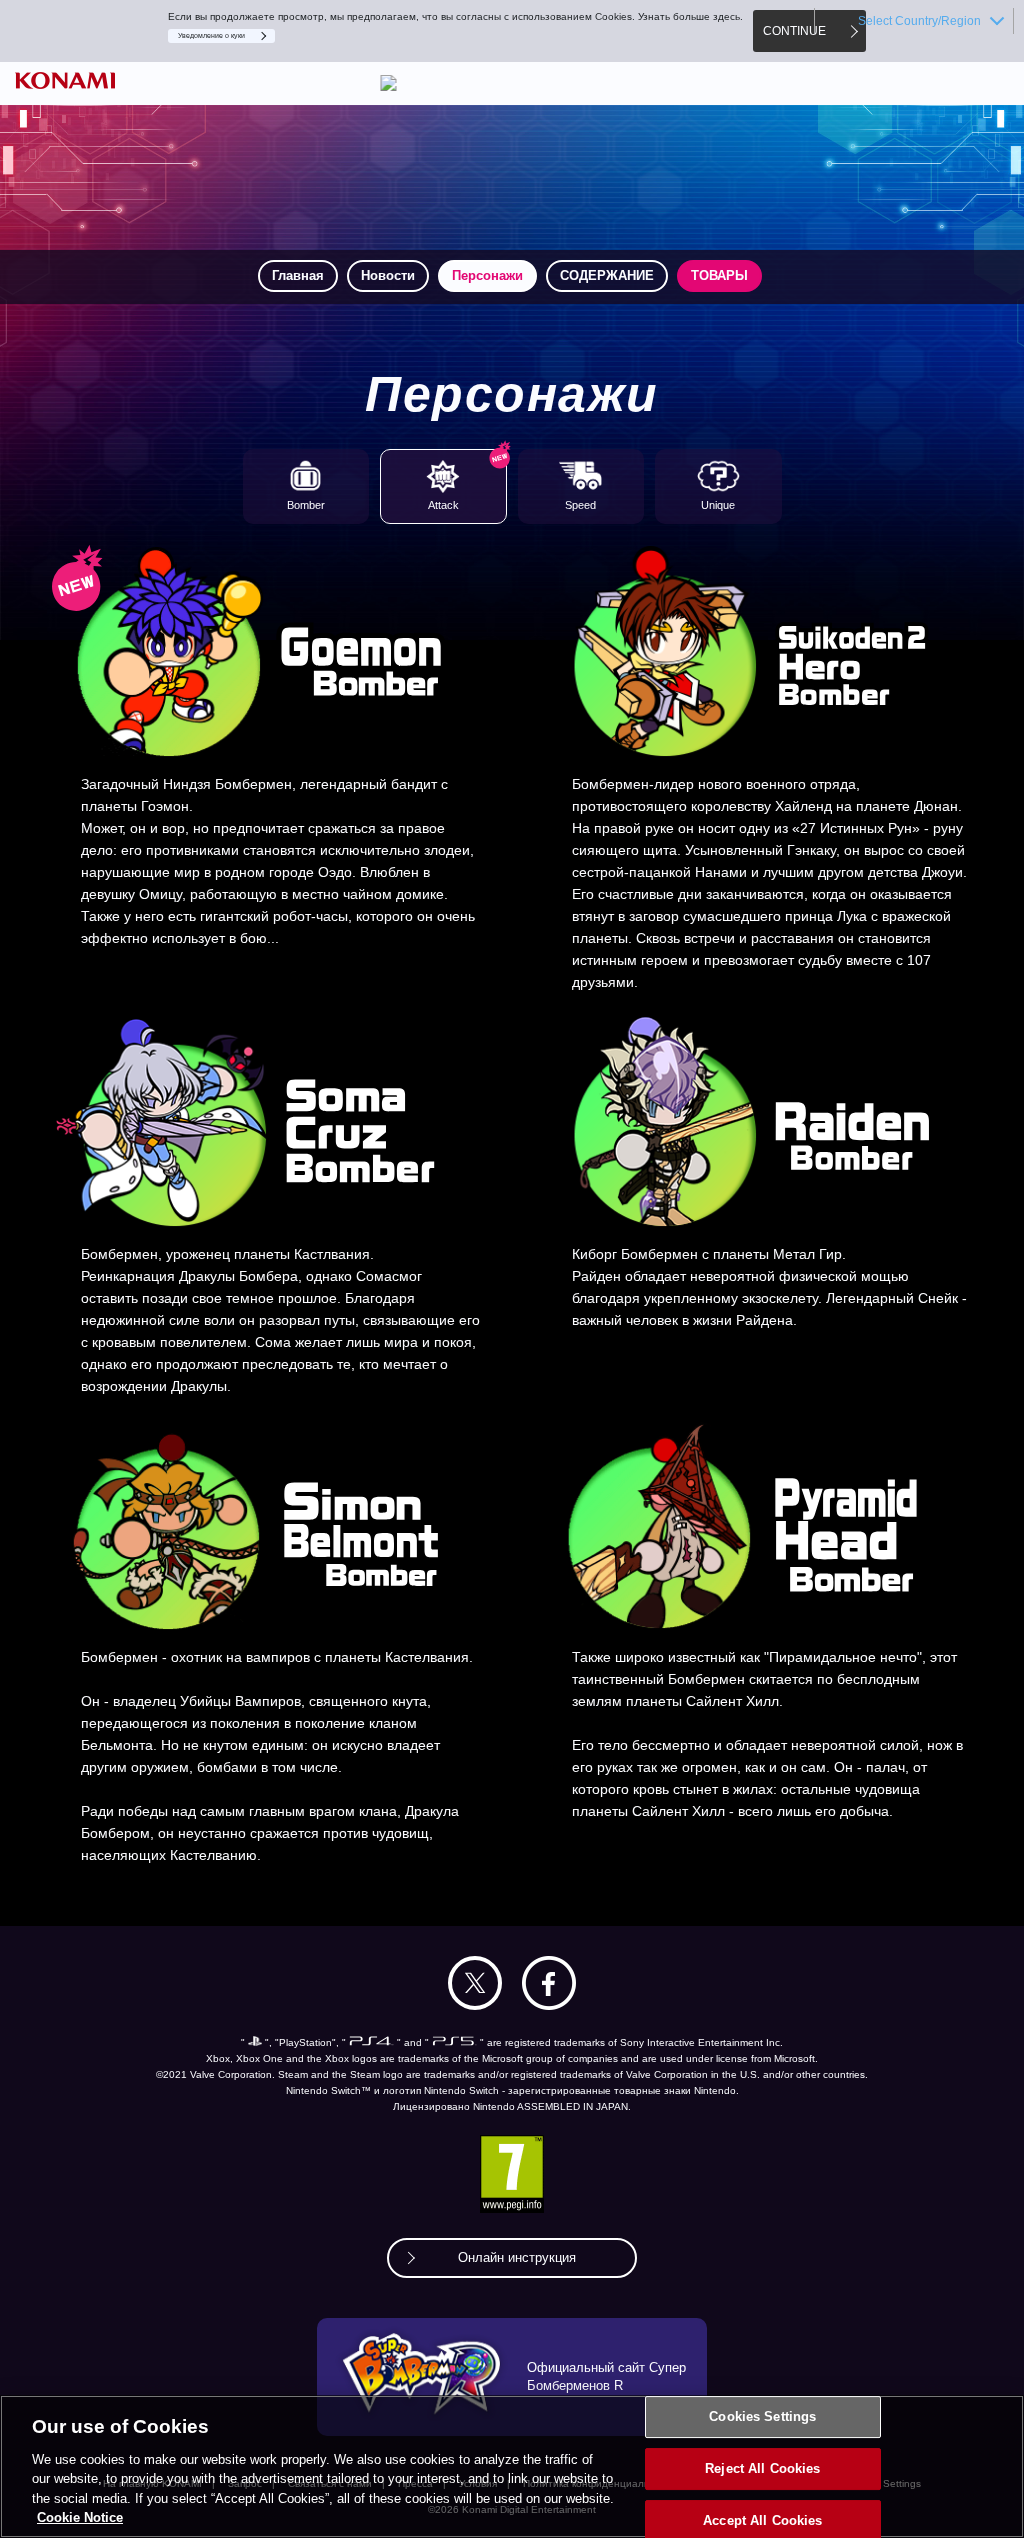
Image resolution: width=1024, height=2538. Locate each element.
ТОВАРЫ (719, 275)
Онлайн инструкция (517, 2257)
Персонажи (487, 275)
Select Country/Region (919, 21)
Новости (388, 275)
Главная (298, 275)
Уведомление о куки (211, 35)
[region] (512, 2466)
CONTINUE (794, 31)
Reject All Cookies (762, 2468)
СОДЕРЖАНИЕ (607, 275)
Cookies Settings (762, 2417)
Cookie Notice (80, 2517)
